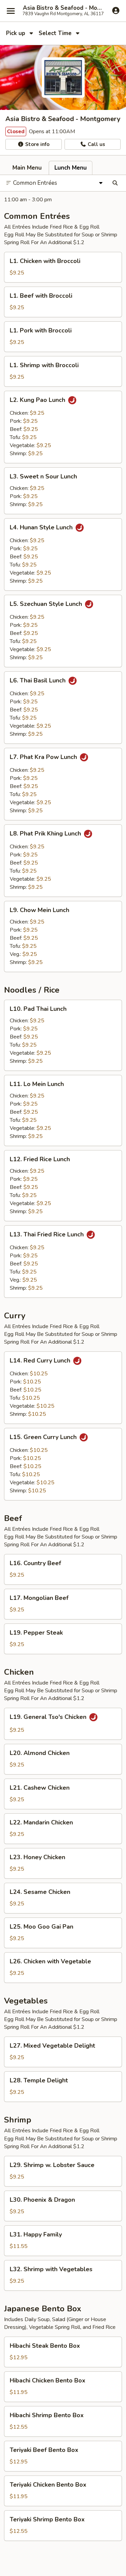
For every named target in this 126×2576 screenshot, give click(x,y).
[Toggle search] (115, 183)
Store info (37, 144)
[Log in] (116, 10)
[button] (63, 267)
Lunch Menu (71, 168)
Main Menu (27, 168)
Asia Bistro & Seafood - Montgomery (63, 8)
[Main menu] (11, 11)
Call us (96, 144)
